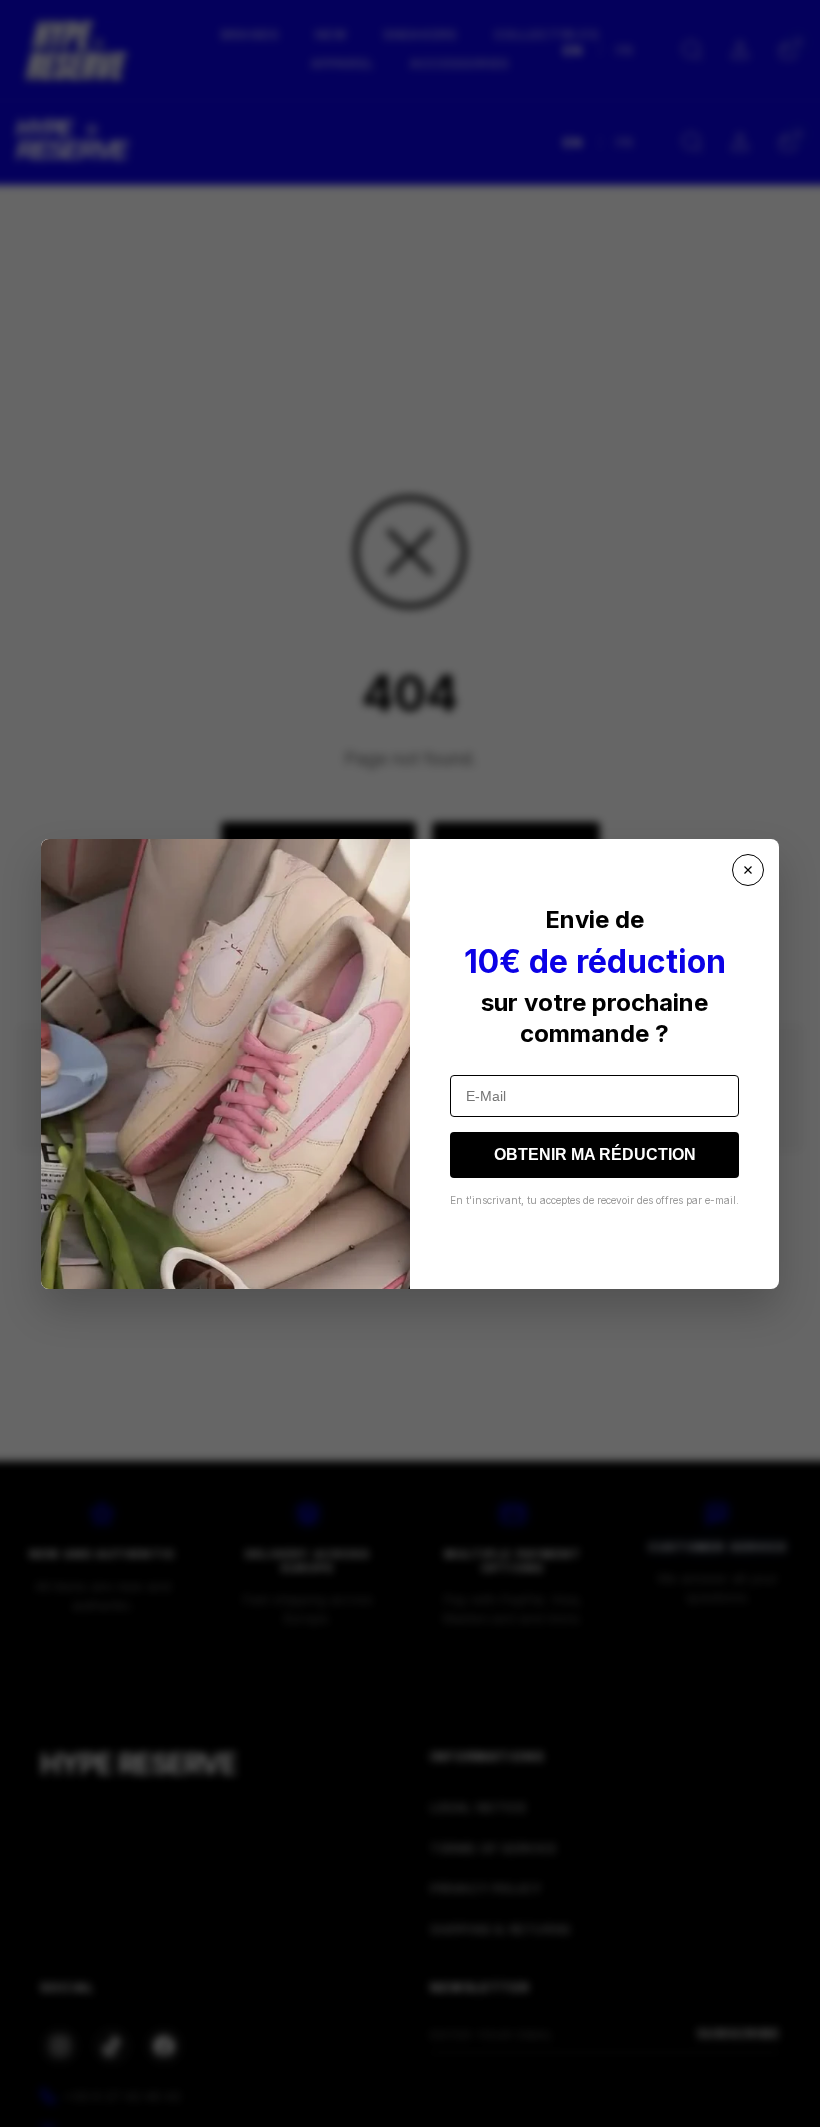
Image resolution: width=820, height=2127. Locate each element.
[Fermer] (748, 870)
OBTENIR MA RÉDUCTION (595, 1154)
